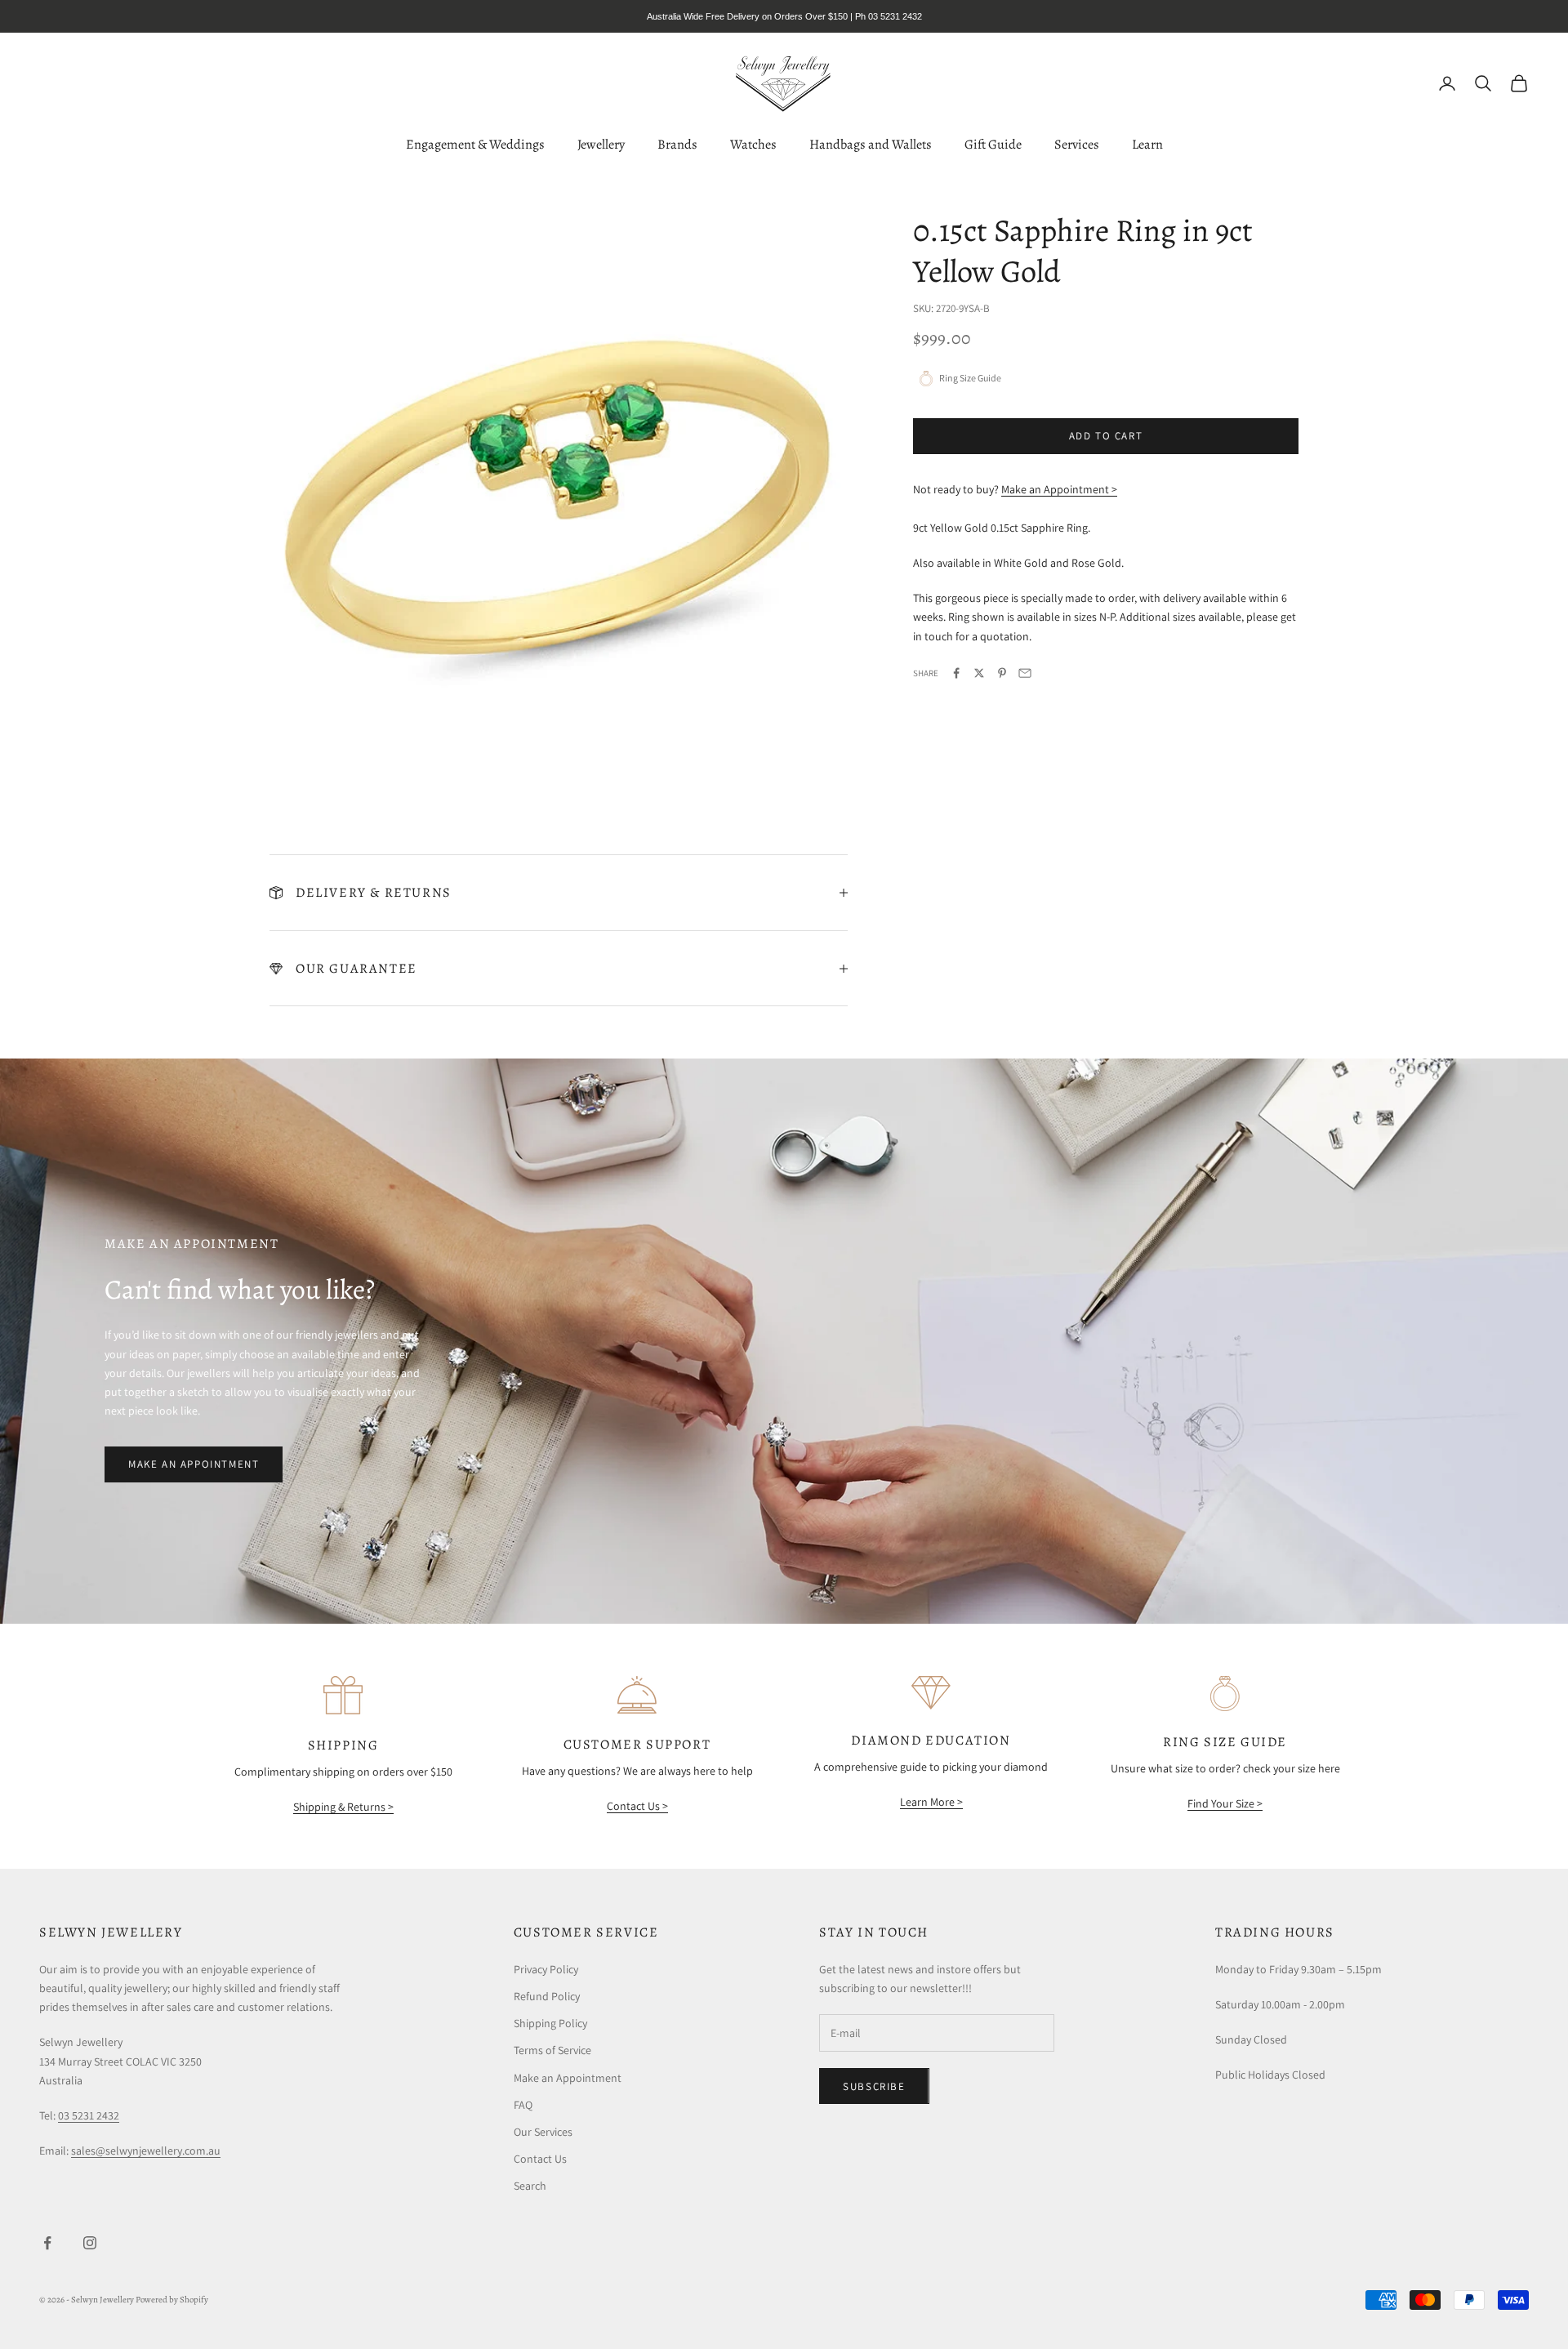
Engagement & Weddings (475, 144)
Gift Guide (993, 144)
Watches (753, 144)
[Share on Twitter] (979, 673)
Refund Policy (547, 1996)
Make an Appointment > (1059, 489)
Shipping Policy (550, 2023)
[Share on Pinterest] (1002, 673)
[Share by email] (1025, 673)
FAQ (523, 2105)
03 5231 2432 (89, 2115)
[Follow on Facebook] (47, 2243)
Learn (1147, 144)
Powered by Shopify (172, 2300)
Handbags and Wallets (871, 144)
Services (1077, 144)
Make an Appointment (194, 1464)
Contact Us (540, 2159)
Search (530, 2186)
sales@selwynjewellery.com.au (146, 2151)
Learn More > (931, 1802)
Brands (677, 144)
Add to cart (1106, 436)
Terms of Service (552, 2050)
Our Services (543, 2132)
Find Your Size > (1225, 1803)
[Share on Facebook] (956, 673)
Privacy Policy (546, 1969)
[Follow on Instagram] (90, 2243)
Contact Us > (637, 1806)
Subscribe (874, 2086)
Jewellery (601, 144)
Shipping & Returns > (343, 1807)
